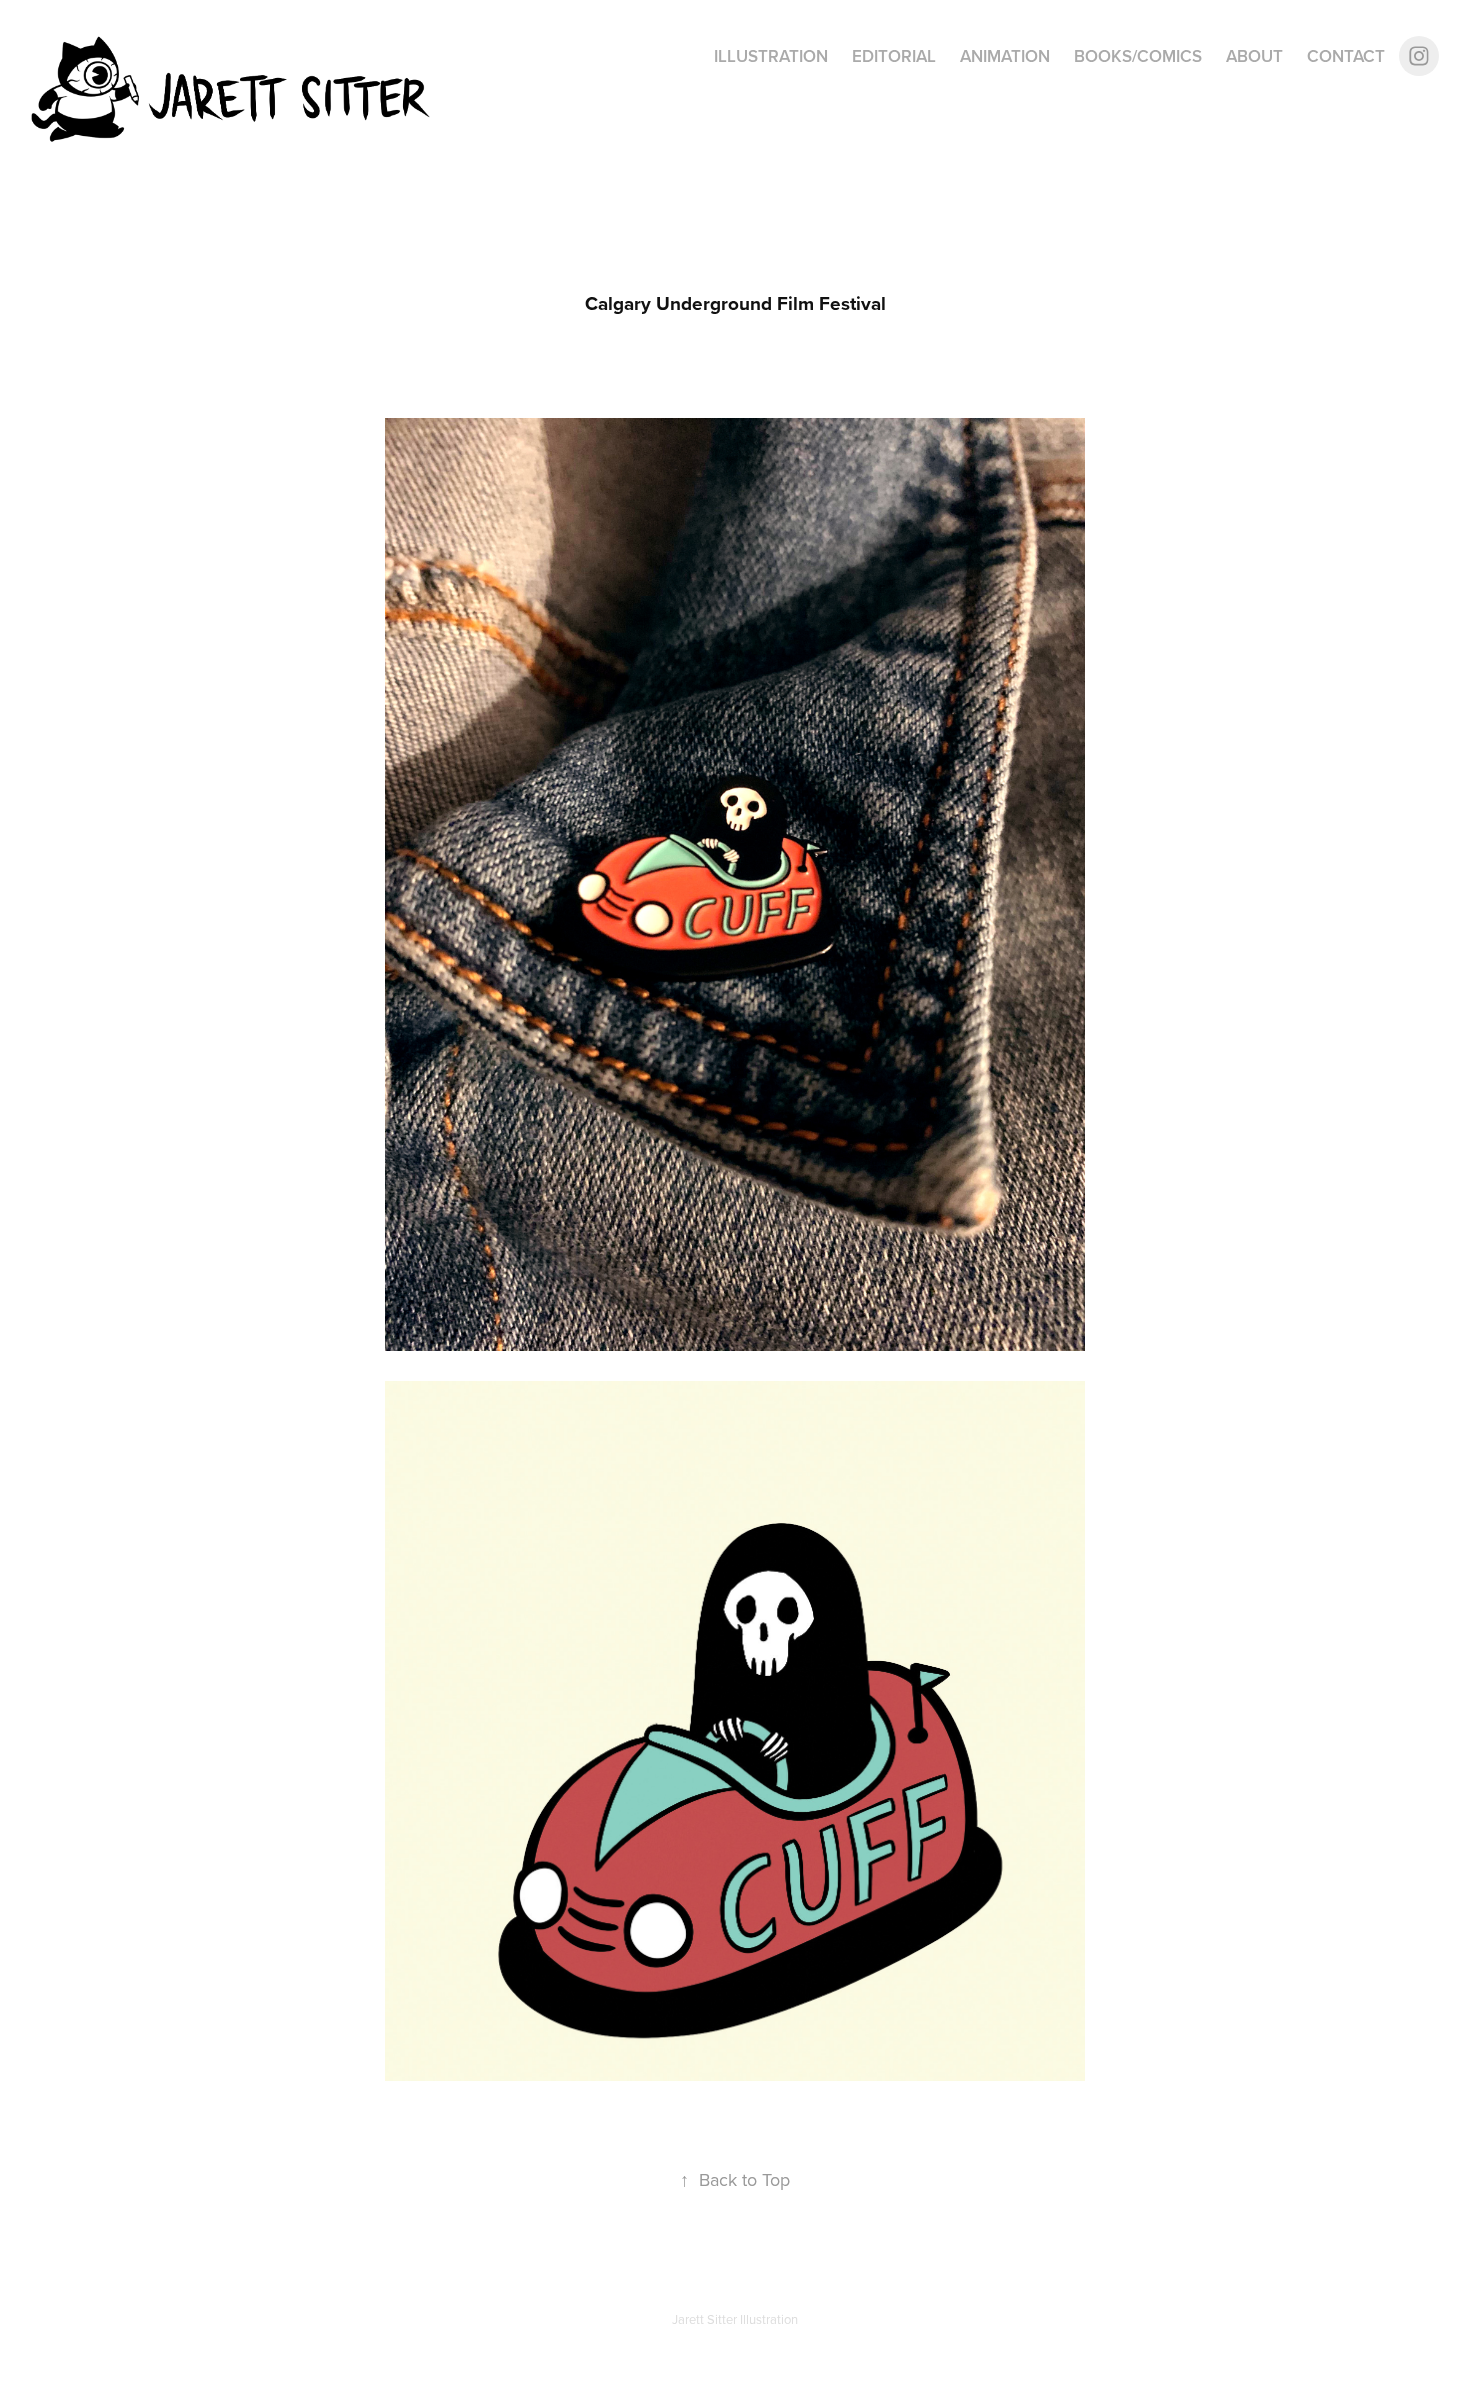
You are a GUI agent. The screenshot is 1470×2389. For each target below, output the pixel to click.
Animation (1005, 56)
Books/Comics (1138, 56)
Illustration (771, 56)
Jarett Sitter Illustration (735, 2319)
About (1254, 56)
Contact (1346, 56)
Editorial (894, 56)
